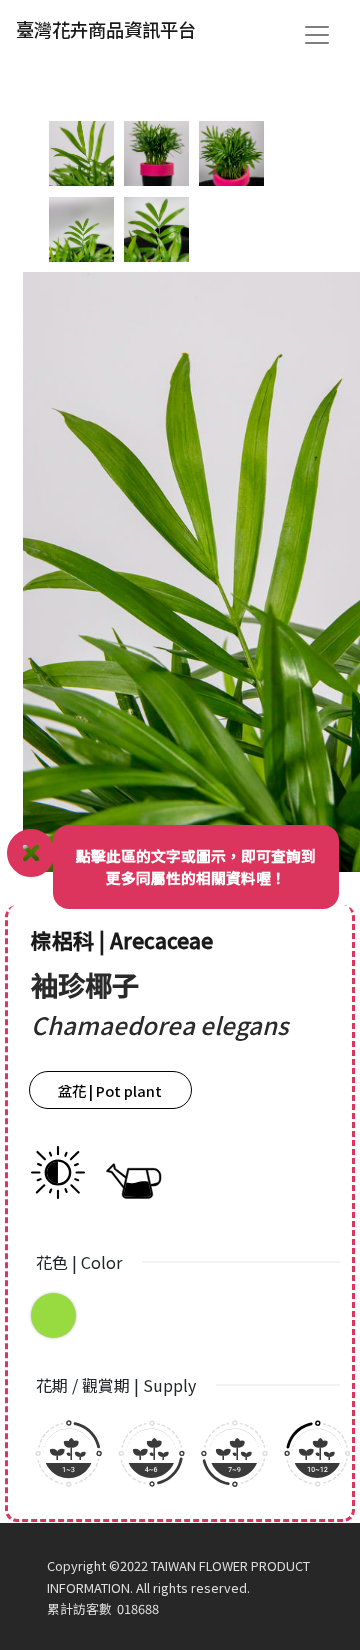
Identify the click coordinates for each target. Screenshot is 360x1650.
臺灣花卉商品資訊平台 (106, 29)
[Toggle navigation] (317, 35)
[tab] (81, 153)
